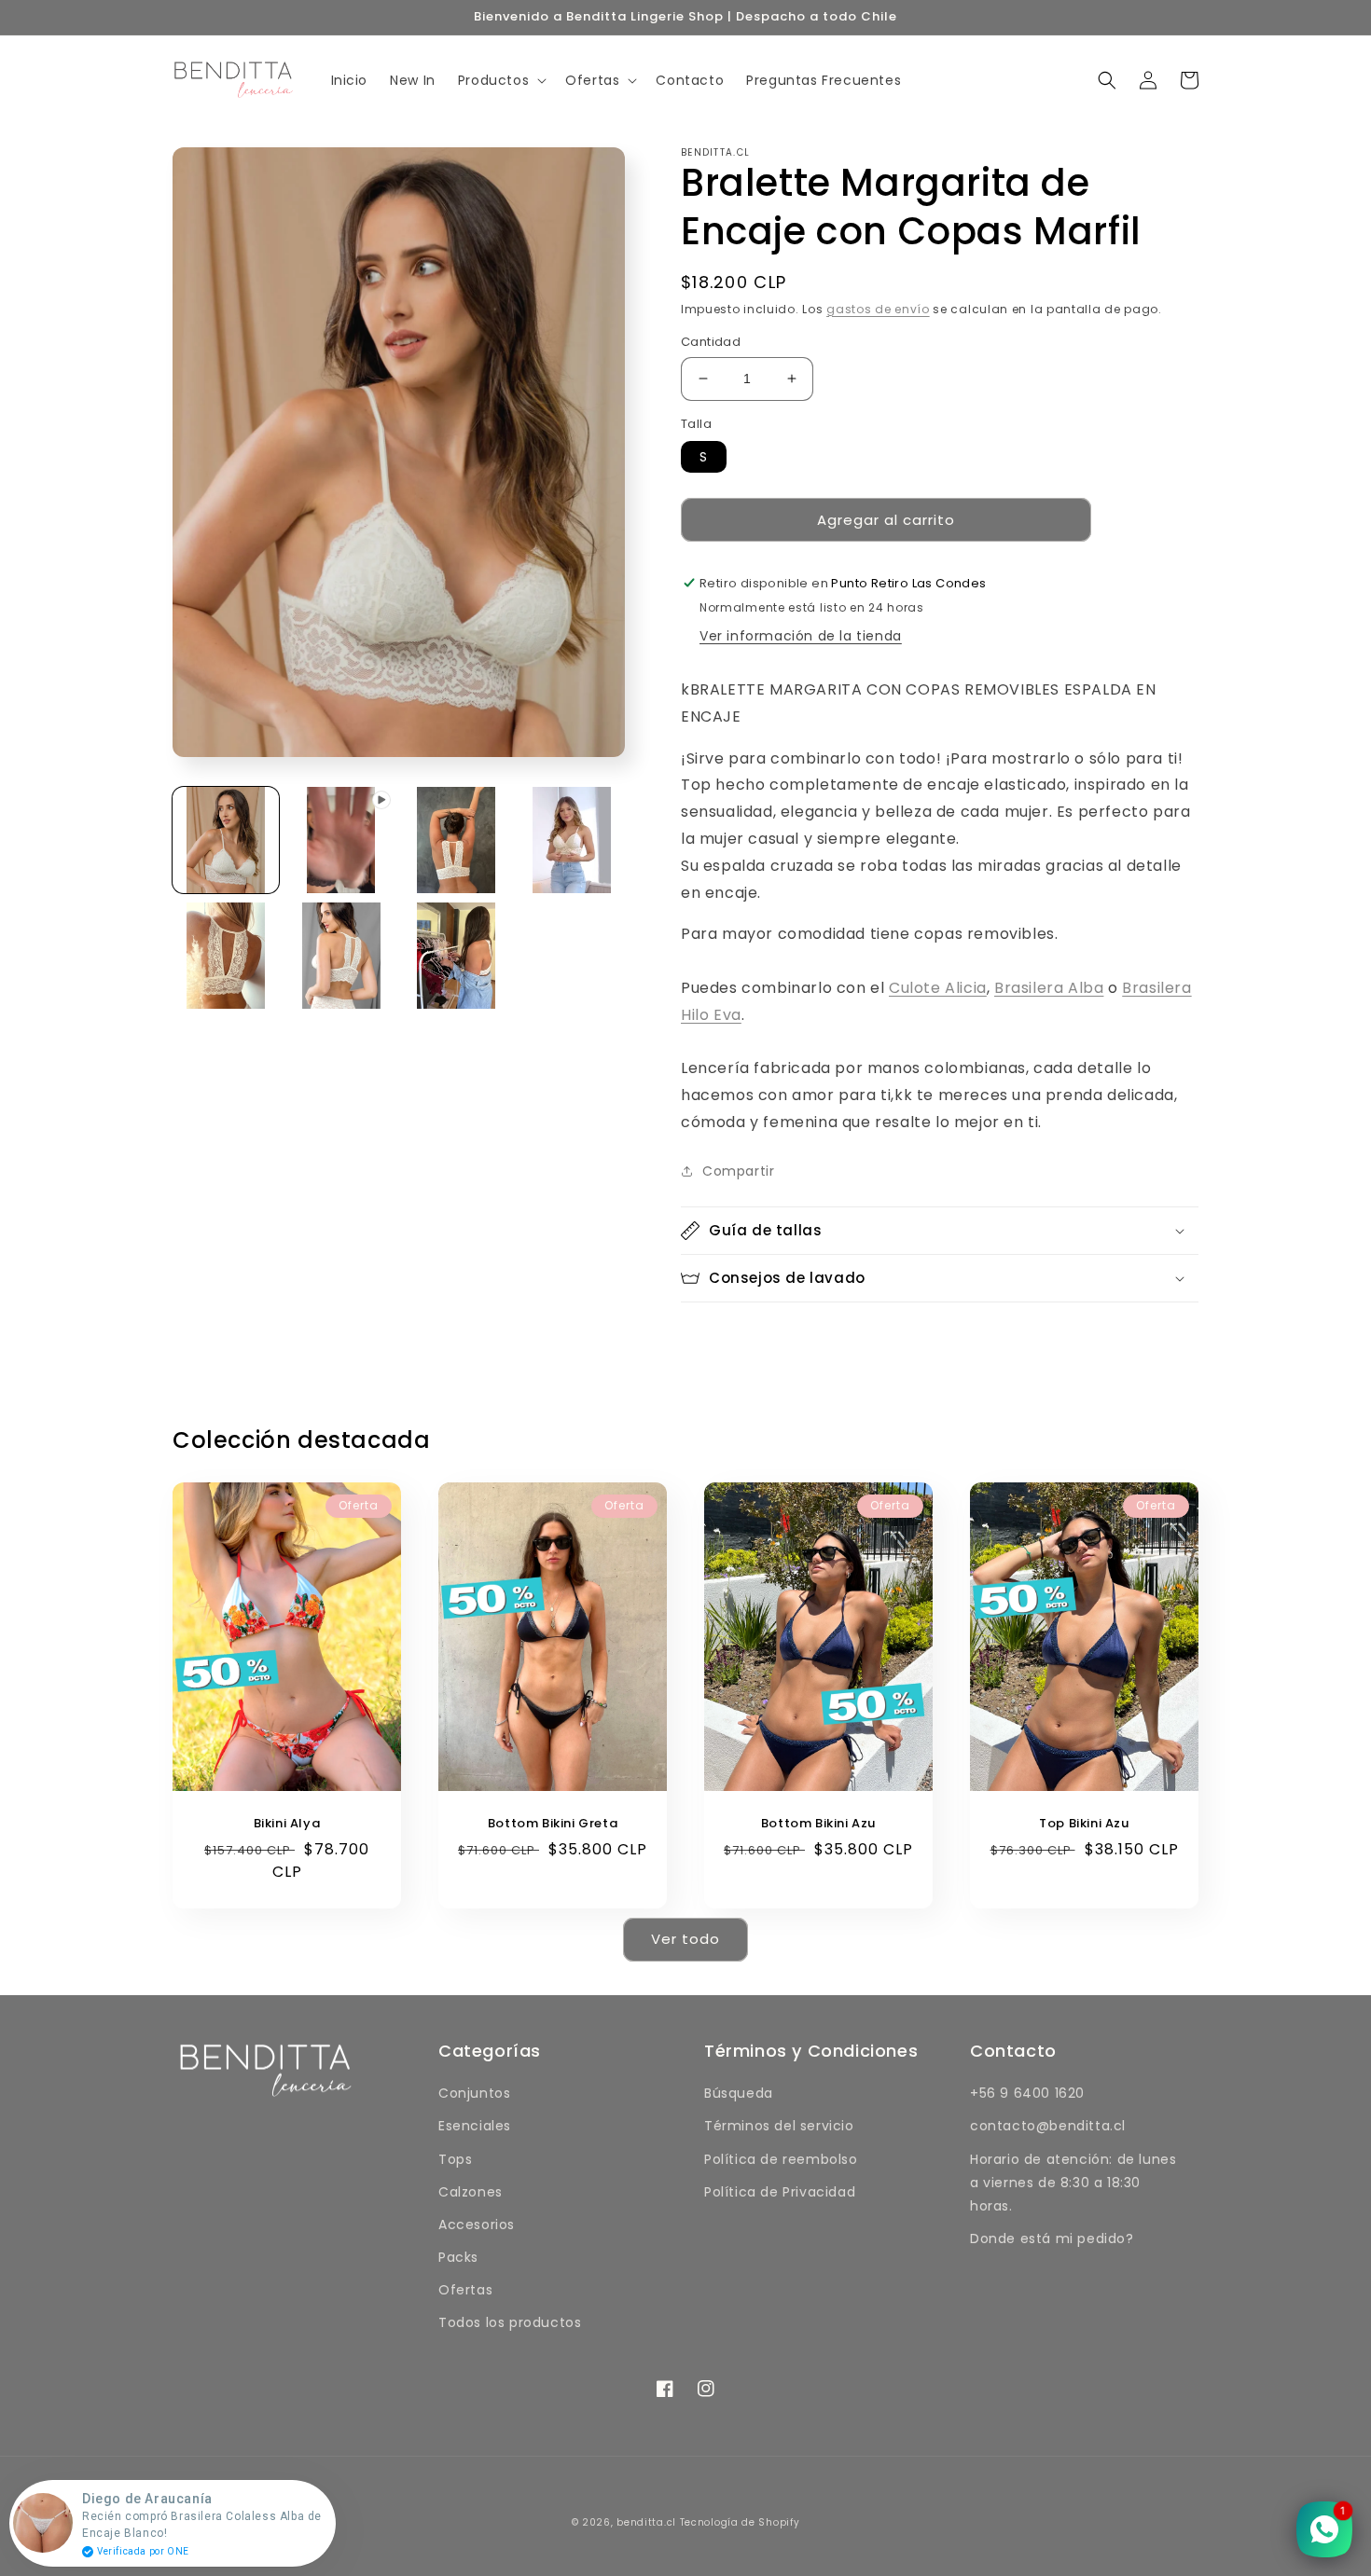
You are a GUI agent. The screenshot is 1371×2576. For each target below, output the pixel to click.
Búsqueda (739, 2093)
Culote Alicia (938, 988)
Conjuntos (474, 2093)
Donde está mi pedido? (1052, 2239)
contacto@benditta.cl (1048, 2126)
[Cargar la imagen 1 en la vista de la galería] (226, 840)
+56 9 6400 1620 (1027, 2093)
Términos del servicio (779, 2126)
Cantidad (711, 342)
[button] (500, 80)
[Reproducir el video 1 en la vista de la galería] (341, 840)
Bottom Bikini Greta (553, 1824)
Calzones (471, 2192)
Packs (458, 2257)
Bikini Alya (287, 1824)
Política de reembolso (781, 2159)
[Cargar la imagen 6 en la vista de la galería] (457, 956)
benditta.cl (646, 2522)
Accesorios (477, 2225)
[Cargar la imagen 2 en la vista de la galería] (457, 840)
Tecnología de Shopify (740, 2522)
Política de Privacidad (780, 2192)
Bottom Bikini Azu (818, 1824)
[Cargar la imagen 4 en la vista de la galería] (226, 956)
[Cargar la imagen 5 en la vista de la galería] (341, 956)
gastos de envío (878, 309)
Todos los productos (510, 2322)
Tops (455, 2159)
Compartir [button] (738, 1171)
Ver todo (685, 1939)
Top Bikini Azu (1084, 1824)
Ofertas (465, 2290)
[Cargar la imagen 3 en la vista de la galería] (572, 840)
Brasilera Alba (1049, 988)
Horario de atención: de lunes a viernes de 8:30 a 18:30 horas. (1073, 2183)
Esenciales (475, 2126)
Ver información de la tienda (801, 636)
